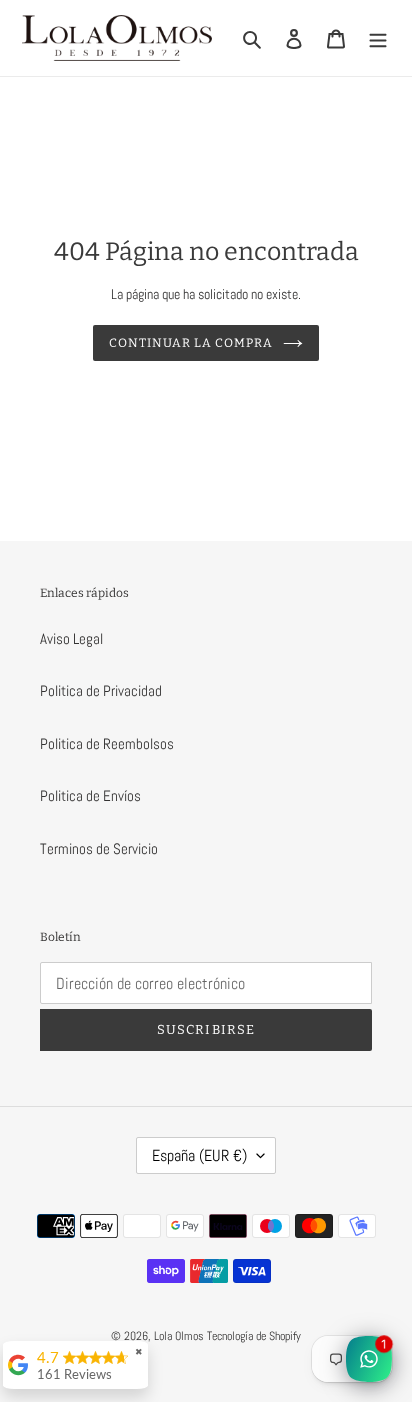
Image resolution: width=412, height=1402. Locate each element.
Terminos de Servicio (99, 848)
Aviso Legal (71, 638)
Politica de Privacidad (101, 690)
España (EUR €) (199, 1155)
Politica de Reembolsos (107, 743)
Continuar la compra (190, 343)
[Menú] (378, 38)
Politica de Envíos (90, 795)
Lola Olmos (179, 1336)
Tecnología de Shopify (254, 1336)
